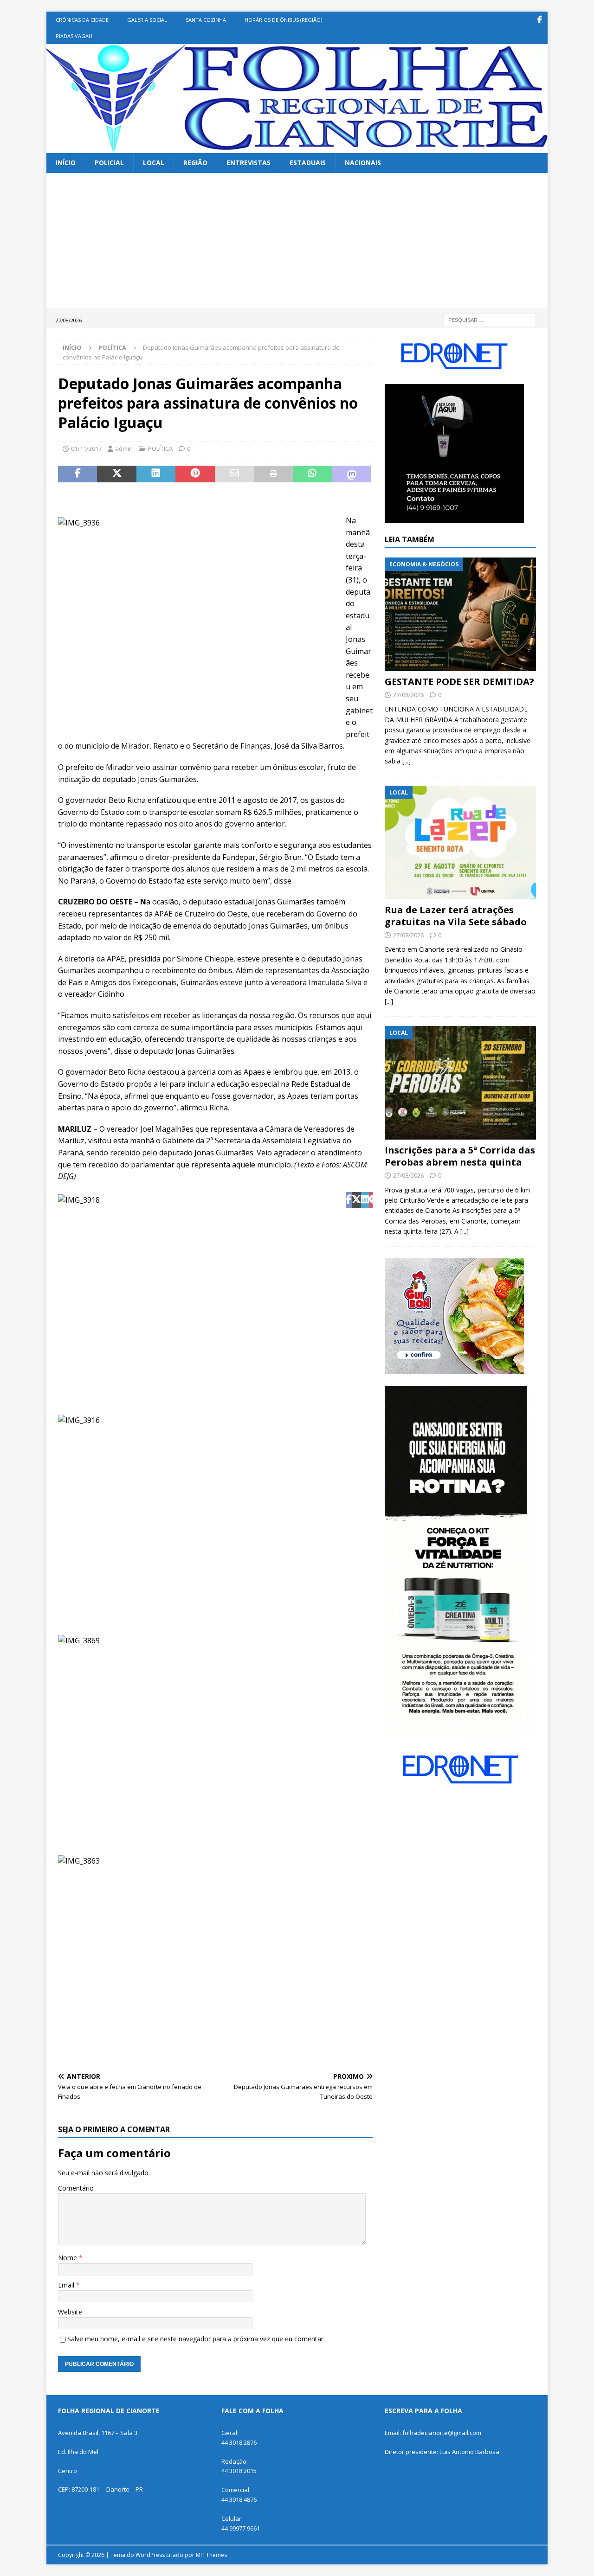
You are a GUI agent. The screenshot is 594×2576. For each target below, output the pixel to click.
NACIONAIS (363, 163)
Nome (68, 2258)
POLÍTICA (160, 449)
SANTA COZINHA (206, 20)
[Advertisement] (297, 243)
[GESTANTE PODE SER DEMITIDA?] (460, 614)
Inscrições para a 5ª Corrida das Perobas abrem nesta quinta (460, 1156)
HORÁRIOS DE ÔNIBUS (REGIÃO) (283, 20)
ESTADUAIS (308, 163)
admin (124, 449)
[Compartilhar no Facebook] (77, 474)
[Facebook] (539, 20)
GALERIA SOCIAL (147, 20)
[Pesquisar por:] (490, 319)
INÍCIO (66, 163)
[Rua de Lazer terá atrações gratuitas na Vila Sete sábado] (460, 843)
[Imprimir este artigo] (273, 474)
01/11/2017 (86, 449)
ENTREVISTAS (249, 163)
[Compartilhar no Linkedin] (156, 474)
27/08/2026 (408, 695)
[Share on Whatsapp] (312, 474)
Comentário (76, 2188)
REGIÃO (195, 163)
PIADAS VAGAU (74, 36)
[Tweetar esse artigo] (116, 474)
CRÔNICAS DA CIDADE (82, 20)
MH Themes (211, 2555)
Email (67, 2285)
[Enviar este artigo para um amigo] (234, 474)
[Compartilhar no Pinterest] (195, 474)
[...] (407, 761)
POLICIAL (109, 163)
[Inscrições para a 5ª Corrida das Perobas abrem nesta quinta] (460, 1083)
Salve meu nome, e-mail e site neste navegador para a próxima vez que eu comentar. (196, 2339)
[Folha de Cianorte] (297, 148)
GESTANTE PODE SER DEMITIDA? (459, 682)
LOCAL (154, 163)
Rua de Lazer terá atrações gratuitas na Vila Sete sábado (456, 916)
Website (70, 2312)
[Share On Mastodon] (352, 474)
